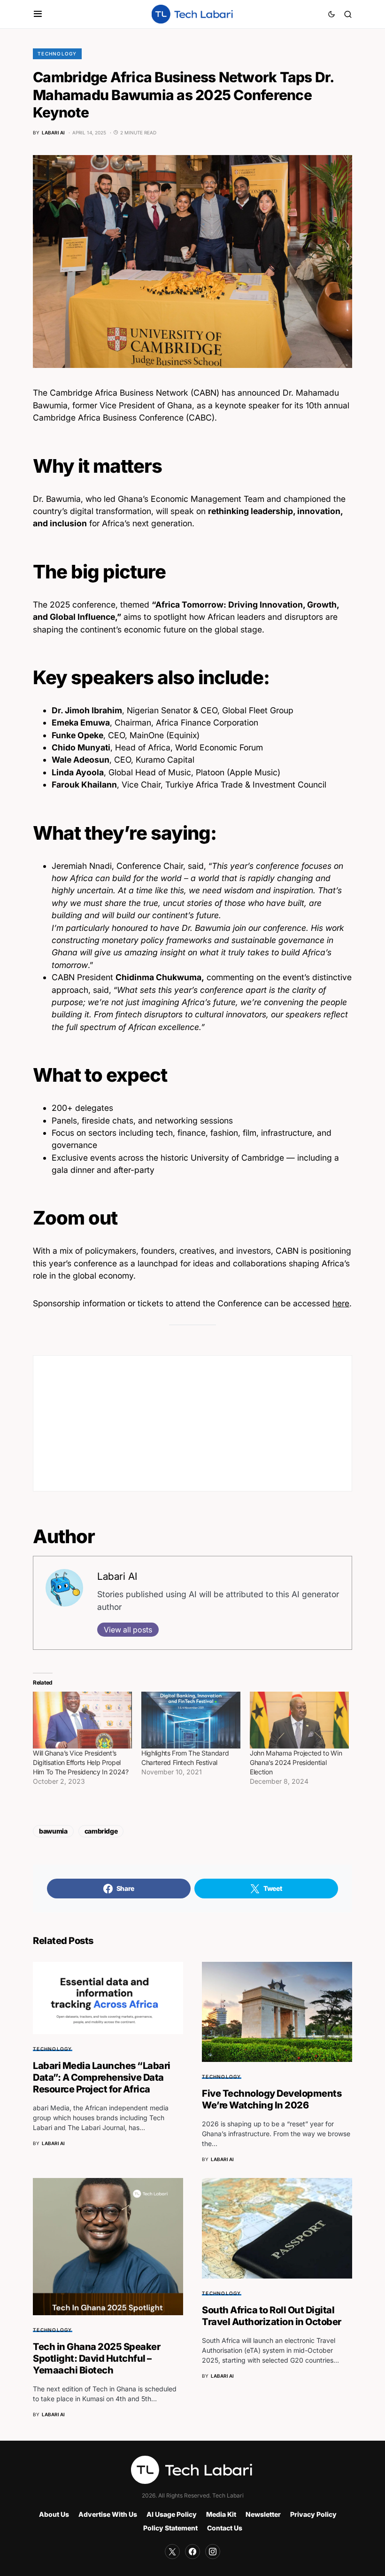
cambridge (101, 1831)
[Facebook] (192, 2552)
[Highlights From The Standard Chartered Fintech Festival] (191, 1720)
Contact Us (225, 2528)
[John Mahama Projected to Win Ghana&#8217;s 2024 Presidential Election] (299, 1720)
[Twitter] (172, 2552)
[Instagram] (213, 2552)
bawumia (53, 1831)
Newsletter (263, 2514)
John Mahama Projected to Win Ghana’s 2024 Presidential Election (296, 1762)
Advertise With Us (108, 2514)
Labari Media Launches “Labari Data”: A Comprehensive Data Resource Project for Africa (102, 2077)
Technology (57, 54)
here (341, 1303)
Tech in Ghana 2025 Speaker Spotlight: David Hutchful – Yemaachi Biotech (96, 2358)
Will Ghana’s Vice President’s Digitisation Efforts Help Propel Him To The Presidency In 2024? (81, 1762)
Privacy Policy (313, 2514)
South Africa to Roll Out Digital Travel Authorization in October (272, 2316)
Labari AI (117, 1576)
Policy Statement (170, 2528)
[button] (38, 14)
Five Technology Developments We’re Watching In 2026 (272, 2099)
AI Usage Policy (172, 2514)
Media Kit (221, 2514)
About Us (54, 2514)
